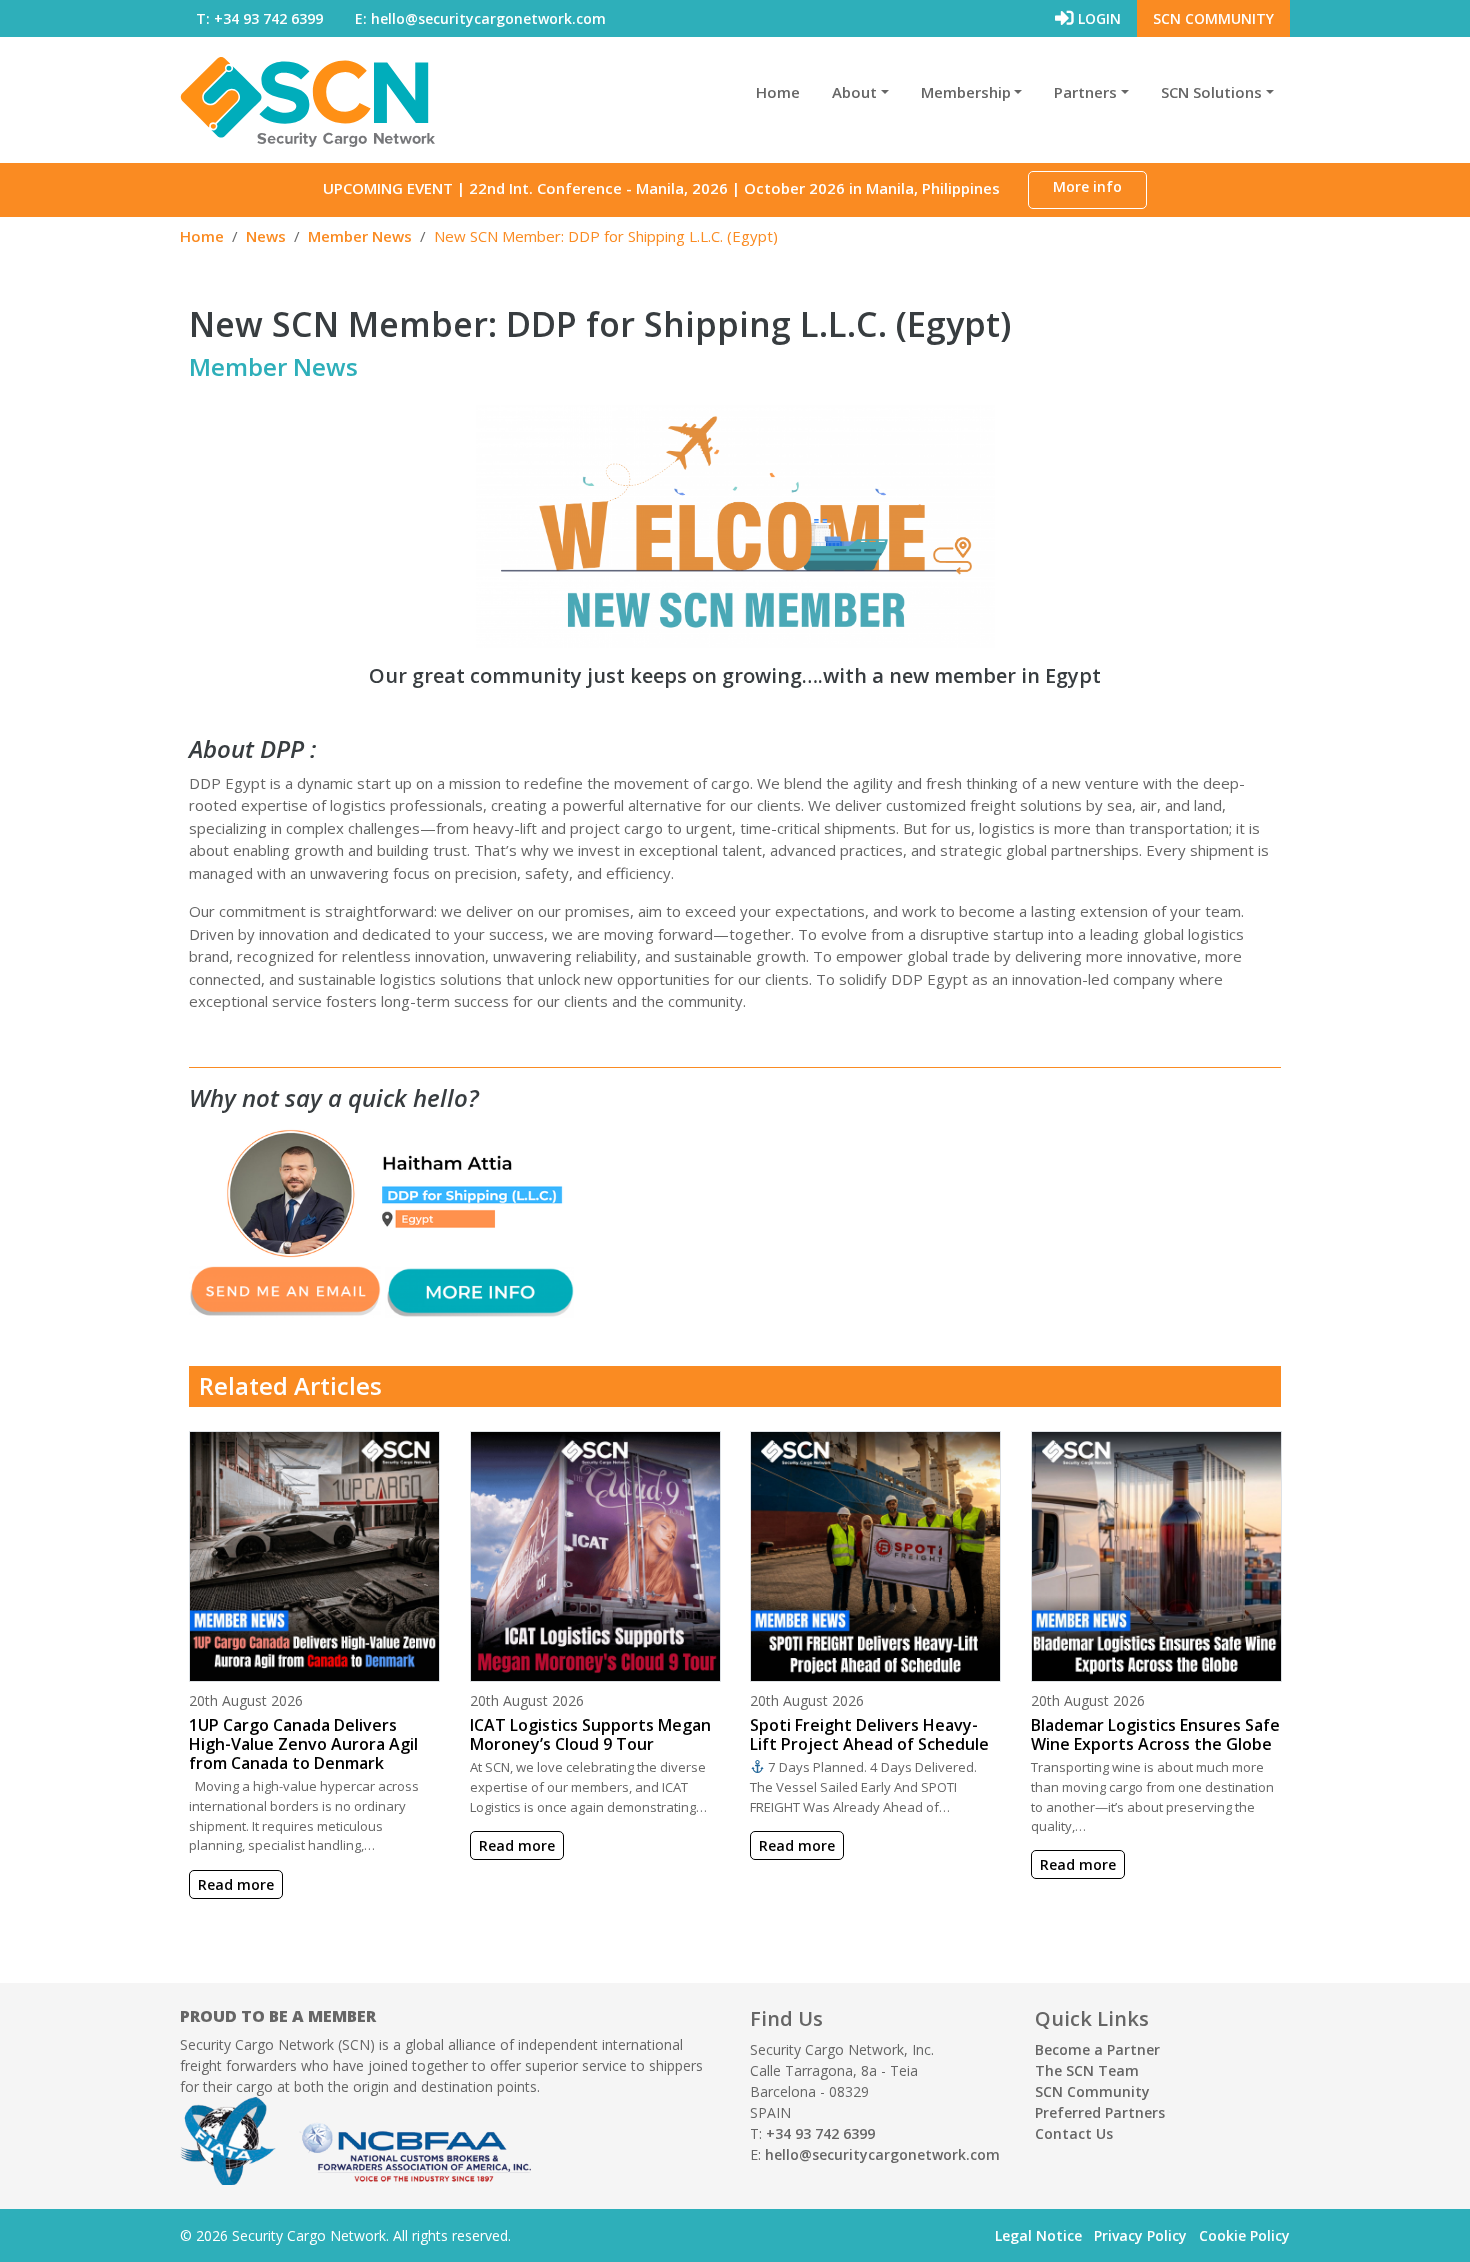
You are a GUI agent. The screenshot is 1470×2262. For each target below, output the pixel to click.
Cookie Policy (1244, 2235)
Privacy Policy (1140, 2235)
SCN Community (1213, 18)
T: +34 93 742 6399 (259, 18)
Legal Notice (1038, 2235)
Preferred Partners (1100, 2112)
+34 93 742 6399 (820, 2133)
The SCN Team (1087, 2070)
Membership (966, 92)
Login (1097, 18)
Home (778, 92)
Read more (236, 1884)
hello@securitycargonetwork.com (882, 2154)
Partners (1085, 92)
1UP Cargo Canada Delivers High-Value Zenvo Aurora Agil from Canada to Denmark (303, 1744)
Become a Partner (1097, 2049)
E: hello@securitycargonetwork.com (480, 18)
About (854, 92)
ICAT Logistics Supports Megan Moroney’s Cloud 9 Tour (590, 1734)
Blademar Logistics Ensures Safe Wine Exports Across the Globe (1155, 1734)
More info (1087, 186)
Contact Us (1074, 2133)
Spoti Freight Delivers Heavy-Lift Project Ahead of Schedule (869, 1734)
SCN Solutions (1211, 92)
